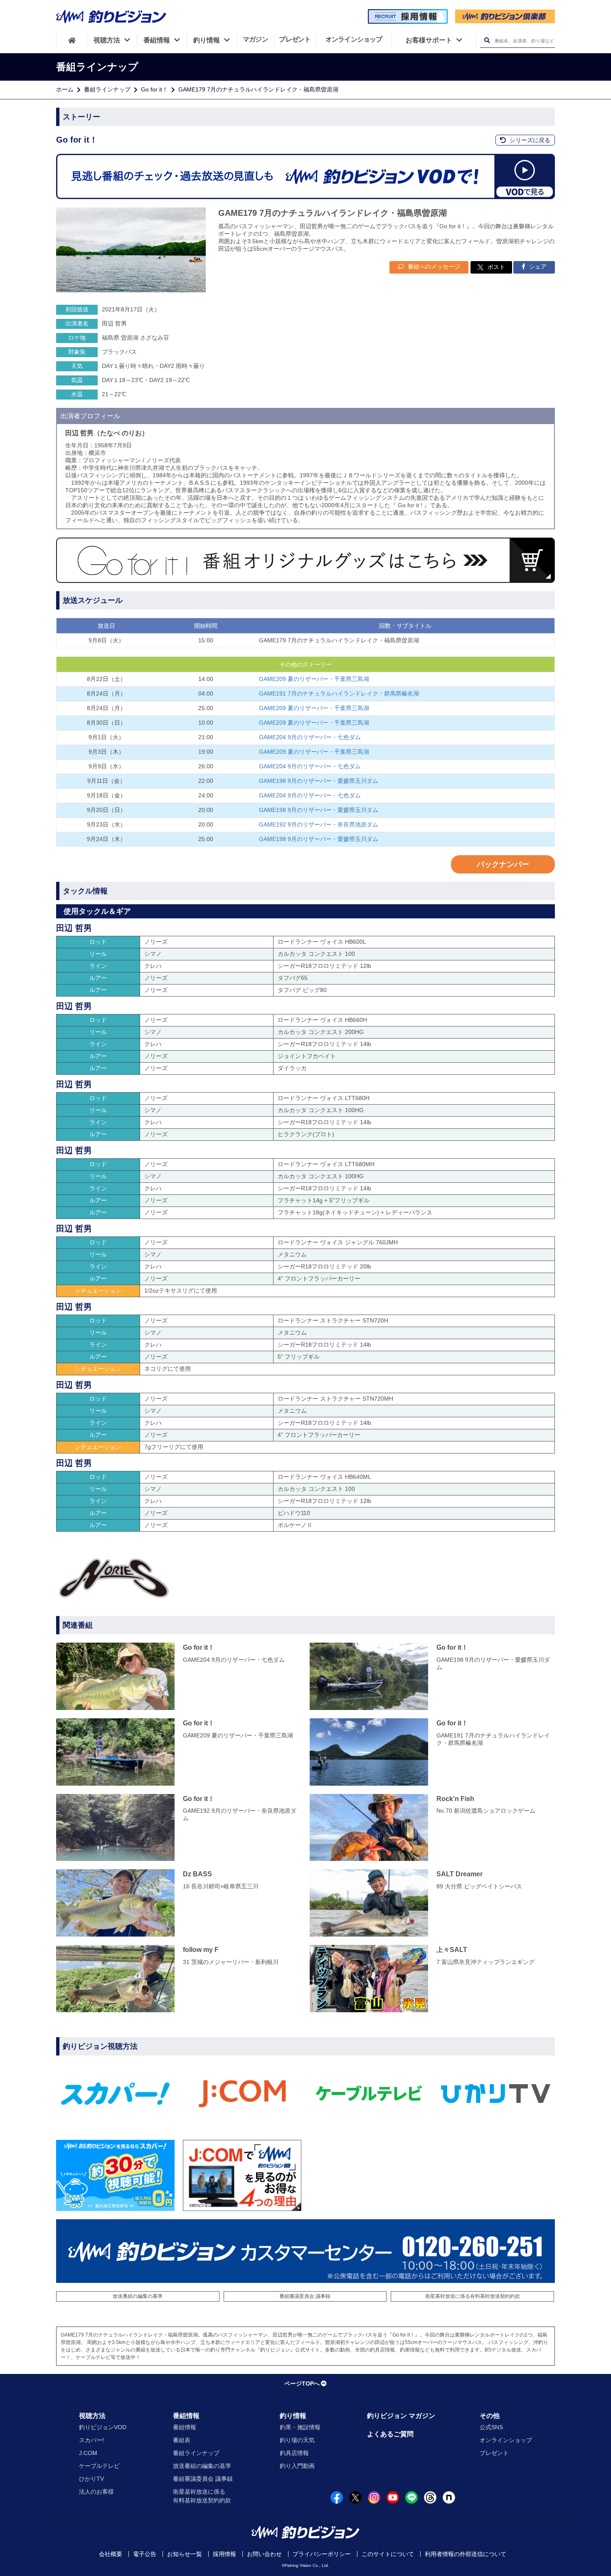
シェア (537, 266)
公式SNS (491, 2427)
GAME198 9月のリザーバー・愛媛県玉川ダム (319, 781)
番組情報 (186, 2416)
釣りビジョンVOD (103, 2427)
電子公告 (145, 2554)
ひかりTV (91, 2479)
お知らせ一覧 (185, 2554)
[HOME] (72, 40)
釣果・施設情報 (300, 2427)
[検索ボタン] (487, 41)
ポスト (496, 267)
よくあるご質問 (390, 2434)
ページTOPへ (302, 2384)
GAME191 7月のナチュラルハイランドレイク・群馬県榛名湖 (339, 693)
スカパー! (91, 2440)
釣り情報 (293, 2416)
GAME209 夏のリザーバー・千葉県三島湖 (314, 679)
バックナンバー (503, 864)
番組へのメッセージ (433, 266)
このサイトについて (388, 2554)
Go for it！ (154, 89)
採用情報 (224, 2554)
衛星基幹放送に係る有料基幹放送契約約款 (473, 2296)
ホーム (65, 89)
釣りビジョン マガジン (401, 2416)
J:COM (88, 2453)
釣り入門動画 (297, 2466)
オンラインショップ (506, 2440)
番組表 (182, 2440)
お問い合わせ (264, 2554)
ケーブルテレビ (99, 2466)
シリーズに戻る (529, 140)
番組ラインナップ (107, 89)
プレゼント (494, 2453)
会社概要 (111, 2554)
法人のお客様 (96, 2492)
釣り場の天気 (297, 2440)
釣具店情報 (294, 2453)
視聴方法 (92, 2416)
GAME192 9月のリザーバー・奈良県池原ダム (319, 824)
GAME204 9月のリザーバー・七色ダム (310, 737)
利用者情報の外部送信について (466, 2554)
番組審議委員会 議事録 (305, 2296)
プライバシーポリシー (322, 2554)
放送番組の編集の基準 (138, 2296)
